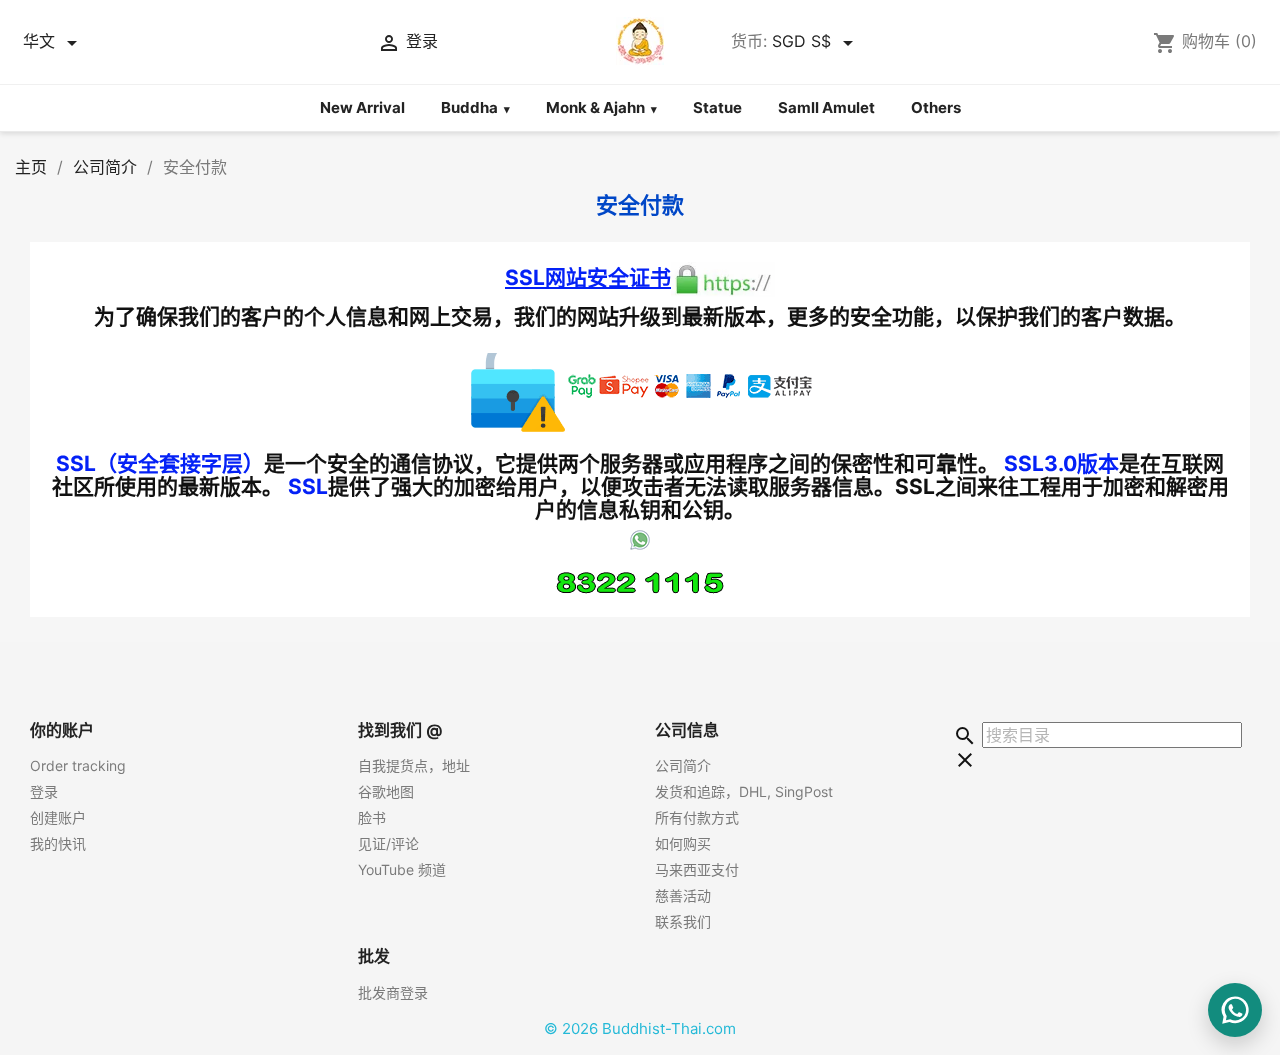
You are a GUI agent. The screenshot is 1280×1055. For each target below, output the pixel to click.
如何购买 (683, 843)
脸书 (372, 817)
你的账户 (62, 730)
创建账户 (58, 817)
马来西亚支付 (697, 869)
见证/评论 (388, 843)
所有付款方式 (697, 817)
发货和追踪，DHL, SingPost (744, 791)
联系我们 (683, 921)
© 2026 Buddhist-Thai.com (640, 1028)
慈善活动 (683, 895)
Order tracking (78, 765)
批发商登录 (393, 992)
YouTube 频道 (402, 869)
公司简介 (683, 765)
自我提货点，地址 (414, 765)
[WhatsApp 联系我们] (1235, 1010)
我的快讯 (58, 843)
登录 (44, 791)
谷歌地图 (386, 791)
